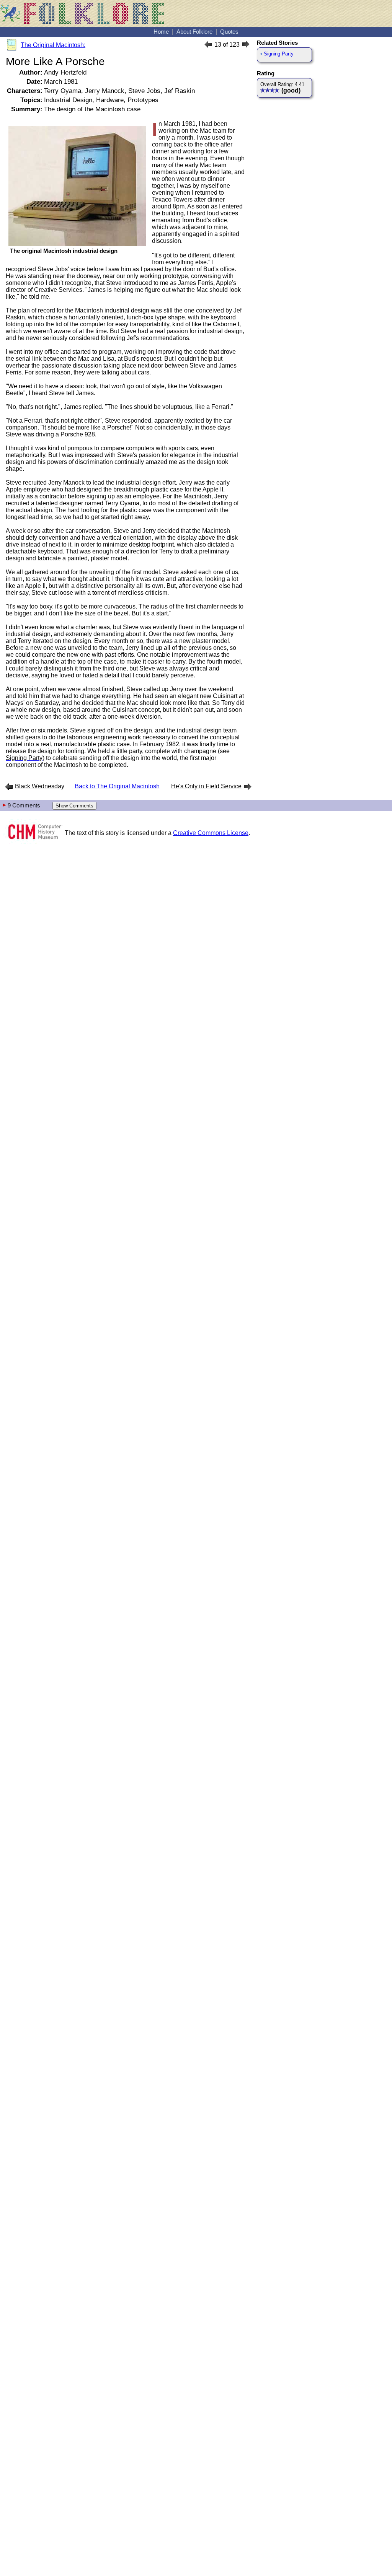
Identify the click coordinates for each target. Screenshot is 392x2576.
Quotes (229, 32)
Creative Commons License (211, 833)
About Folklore (194, 32)
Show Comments (74, 806)
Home (161, 32)
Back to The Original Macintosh (117, 786)
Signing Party (279, 54)
